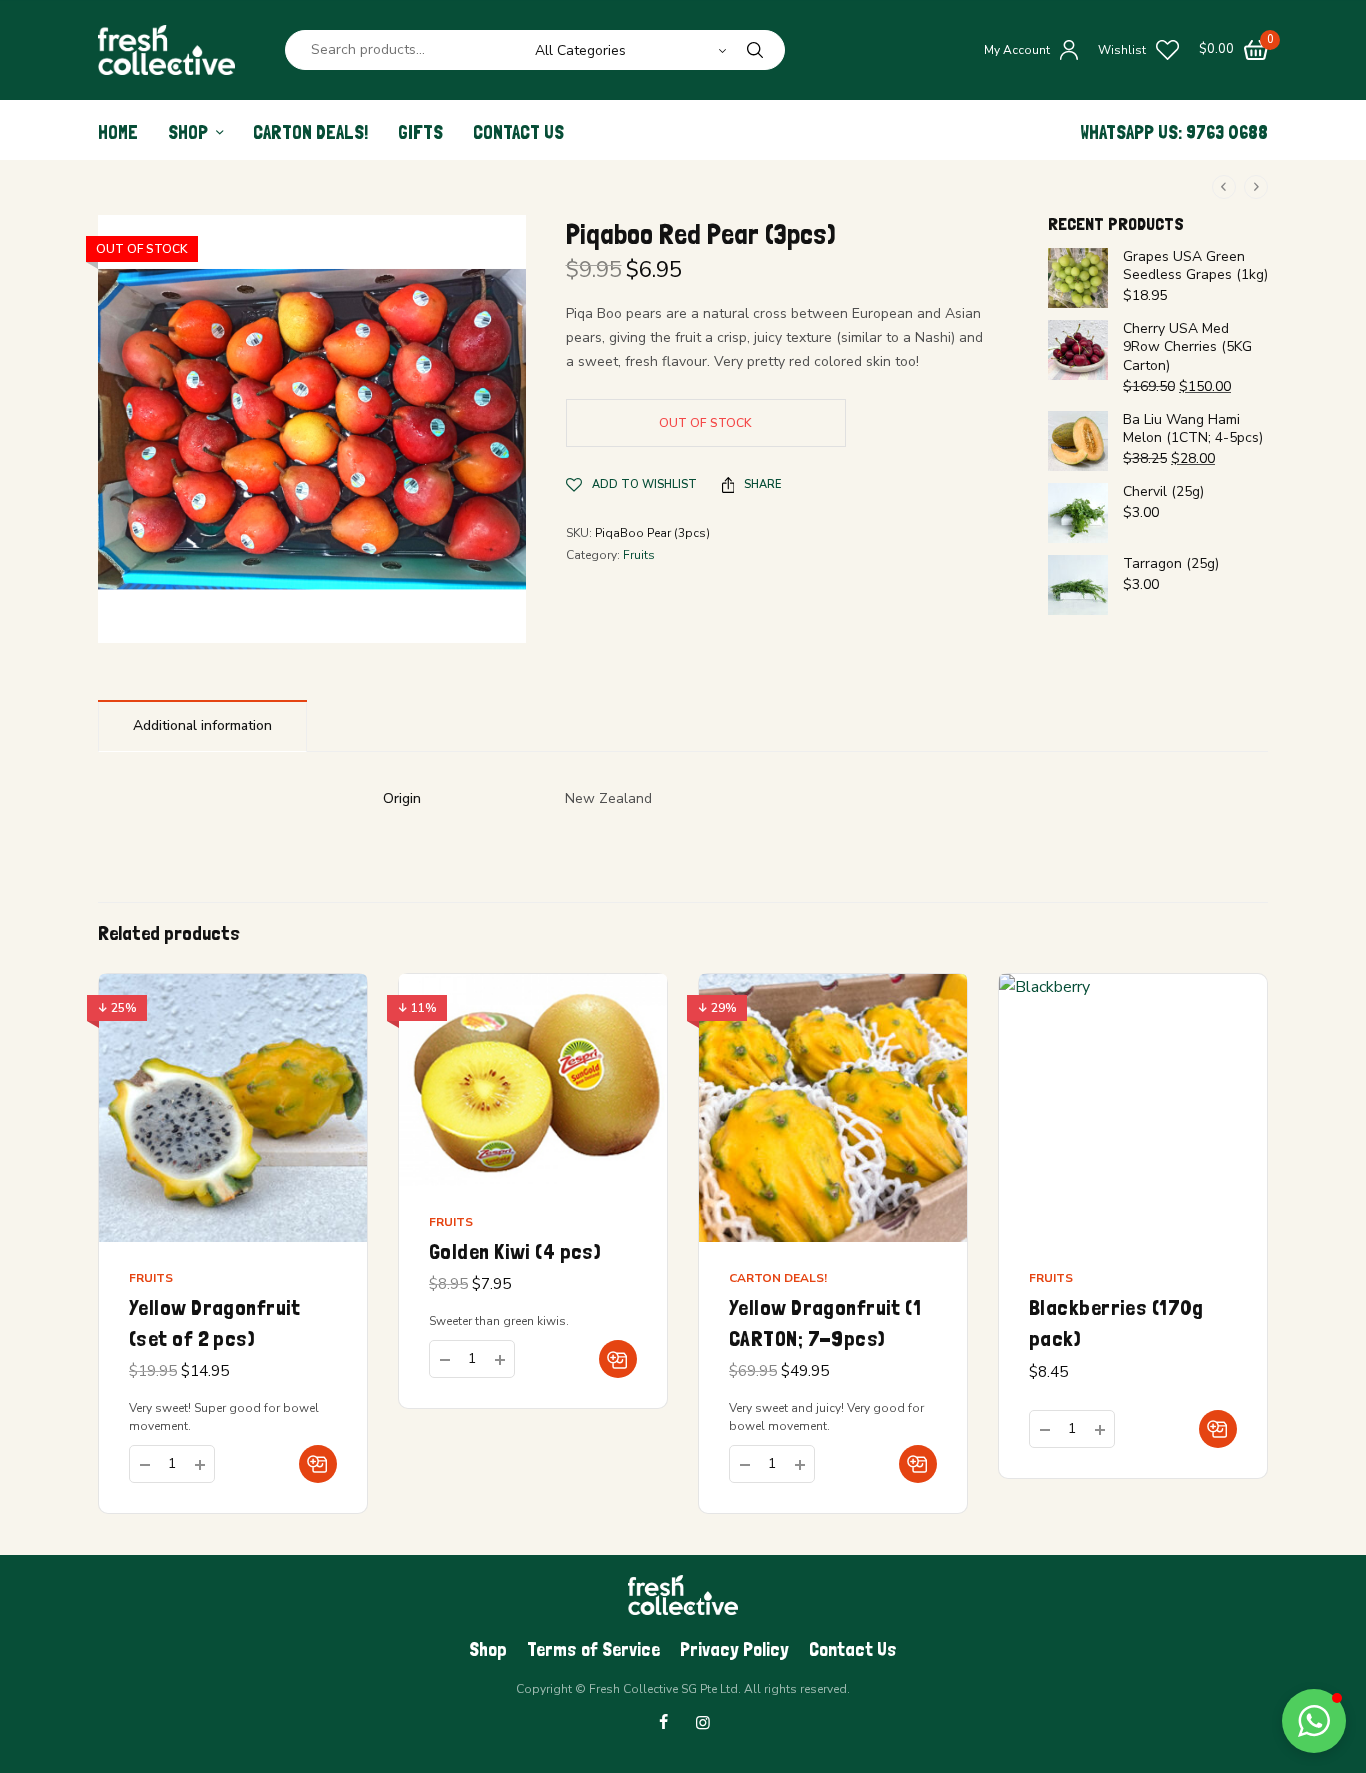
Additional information (202, 725)
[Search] (755, 50)
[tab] (202, 725)
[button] (318, 1464)
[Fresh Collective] (166, 50)
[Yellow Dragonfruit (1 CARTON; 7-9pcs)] (833, 1108)
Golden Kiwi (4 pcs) (515, 1251)
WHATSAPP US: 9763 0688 (1174, 132)
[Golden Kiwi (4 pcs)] (533, 1080)
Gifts (420, 132)
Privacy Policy (734, 1649)
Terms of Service (593, 1649)
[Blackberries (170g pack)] (1133, 1108)
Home (118, 132)
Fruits (639, 555)
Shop (188, 132)
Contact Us (518, 132)
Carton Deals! (310, 132)
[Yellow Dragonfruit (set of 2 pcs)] (233, 1108)
